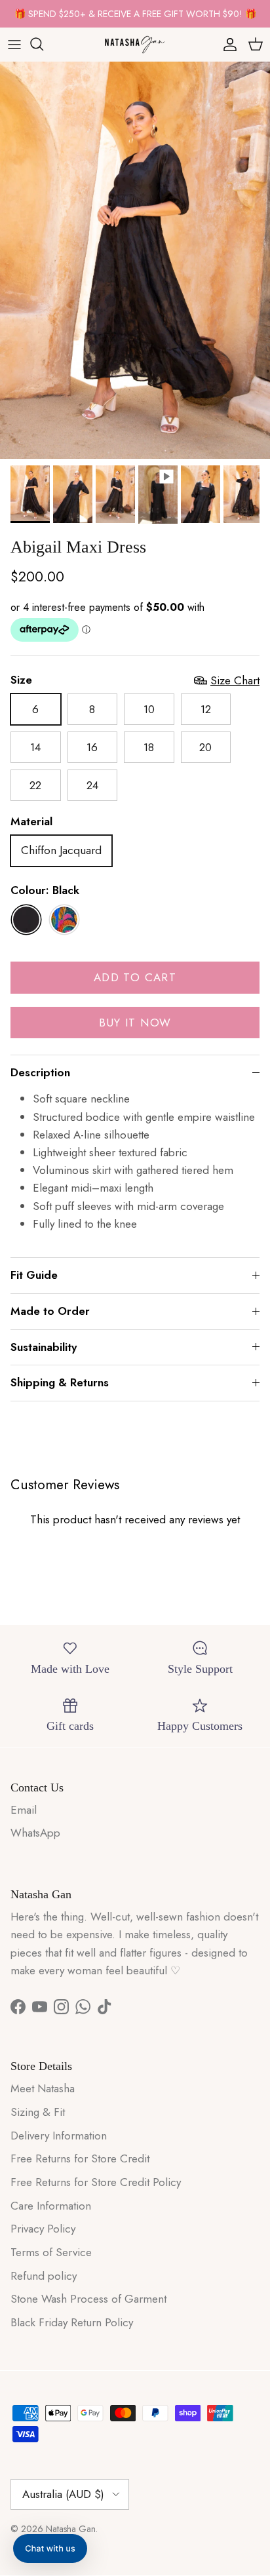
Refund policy (44, 2276)
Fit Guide (34, 1275)
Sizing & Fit (38, 2112)
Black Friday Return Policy (72, 2322)
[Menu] (14, 44)
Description (40, 1072)
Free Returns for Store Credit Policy (96, 2182)
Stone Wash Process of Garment (88, 2299)
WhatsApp (35, 1833)
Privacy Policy (43, 2229)
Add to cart (135, 977)
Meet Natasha (43, 2088)
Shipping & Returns (60, 1382)
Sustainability (44, 1347)
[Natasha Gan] (135, 44)
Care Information (51, 2206)
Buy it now (135, 1023)
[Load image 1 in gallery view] (135, 260)
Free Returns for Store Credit (80, 2158)
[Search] (43, 44)
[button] (50, 2548)
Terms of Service (51, 2252)
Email (24, 1810)
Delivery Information (59, 2136)
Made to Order (50, 1311)
